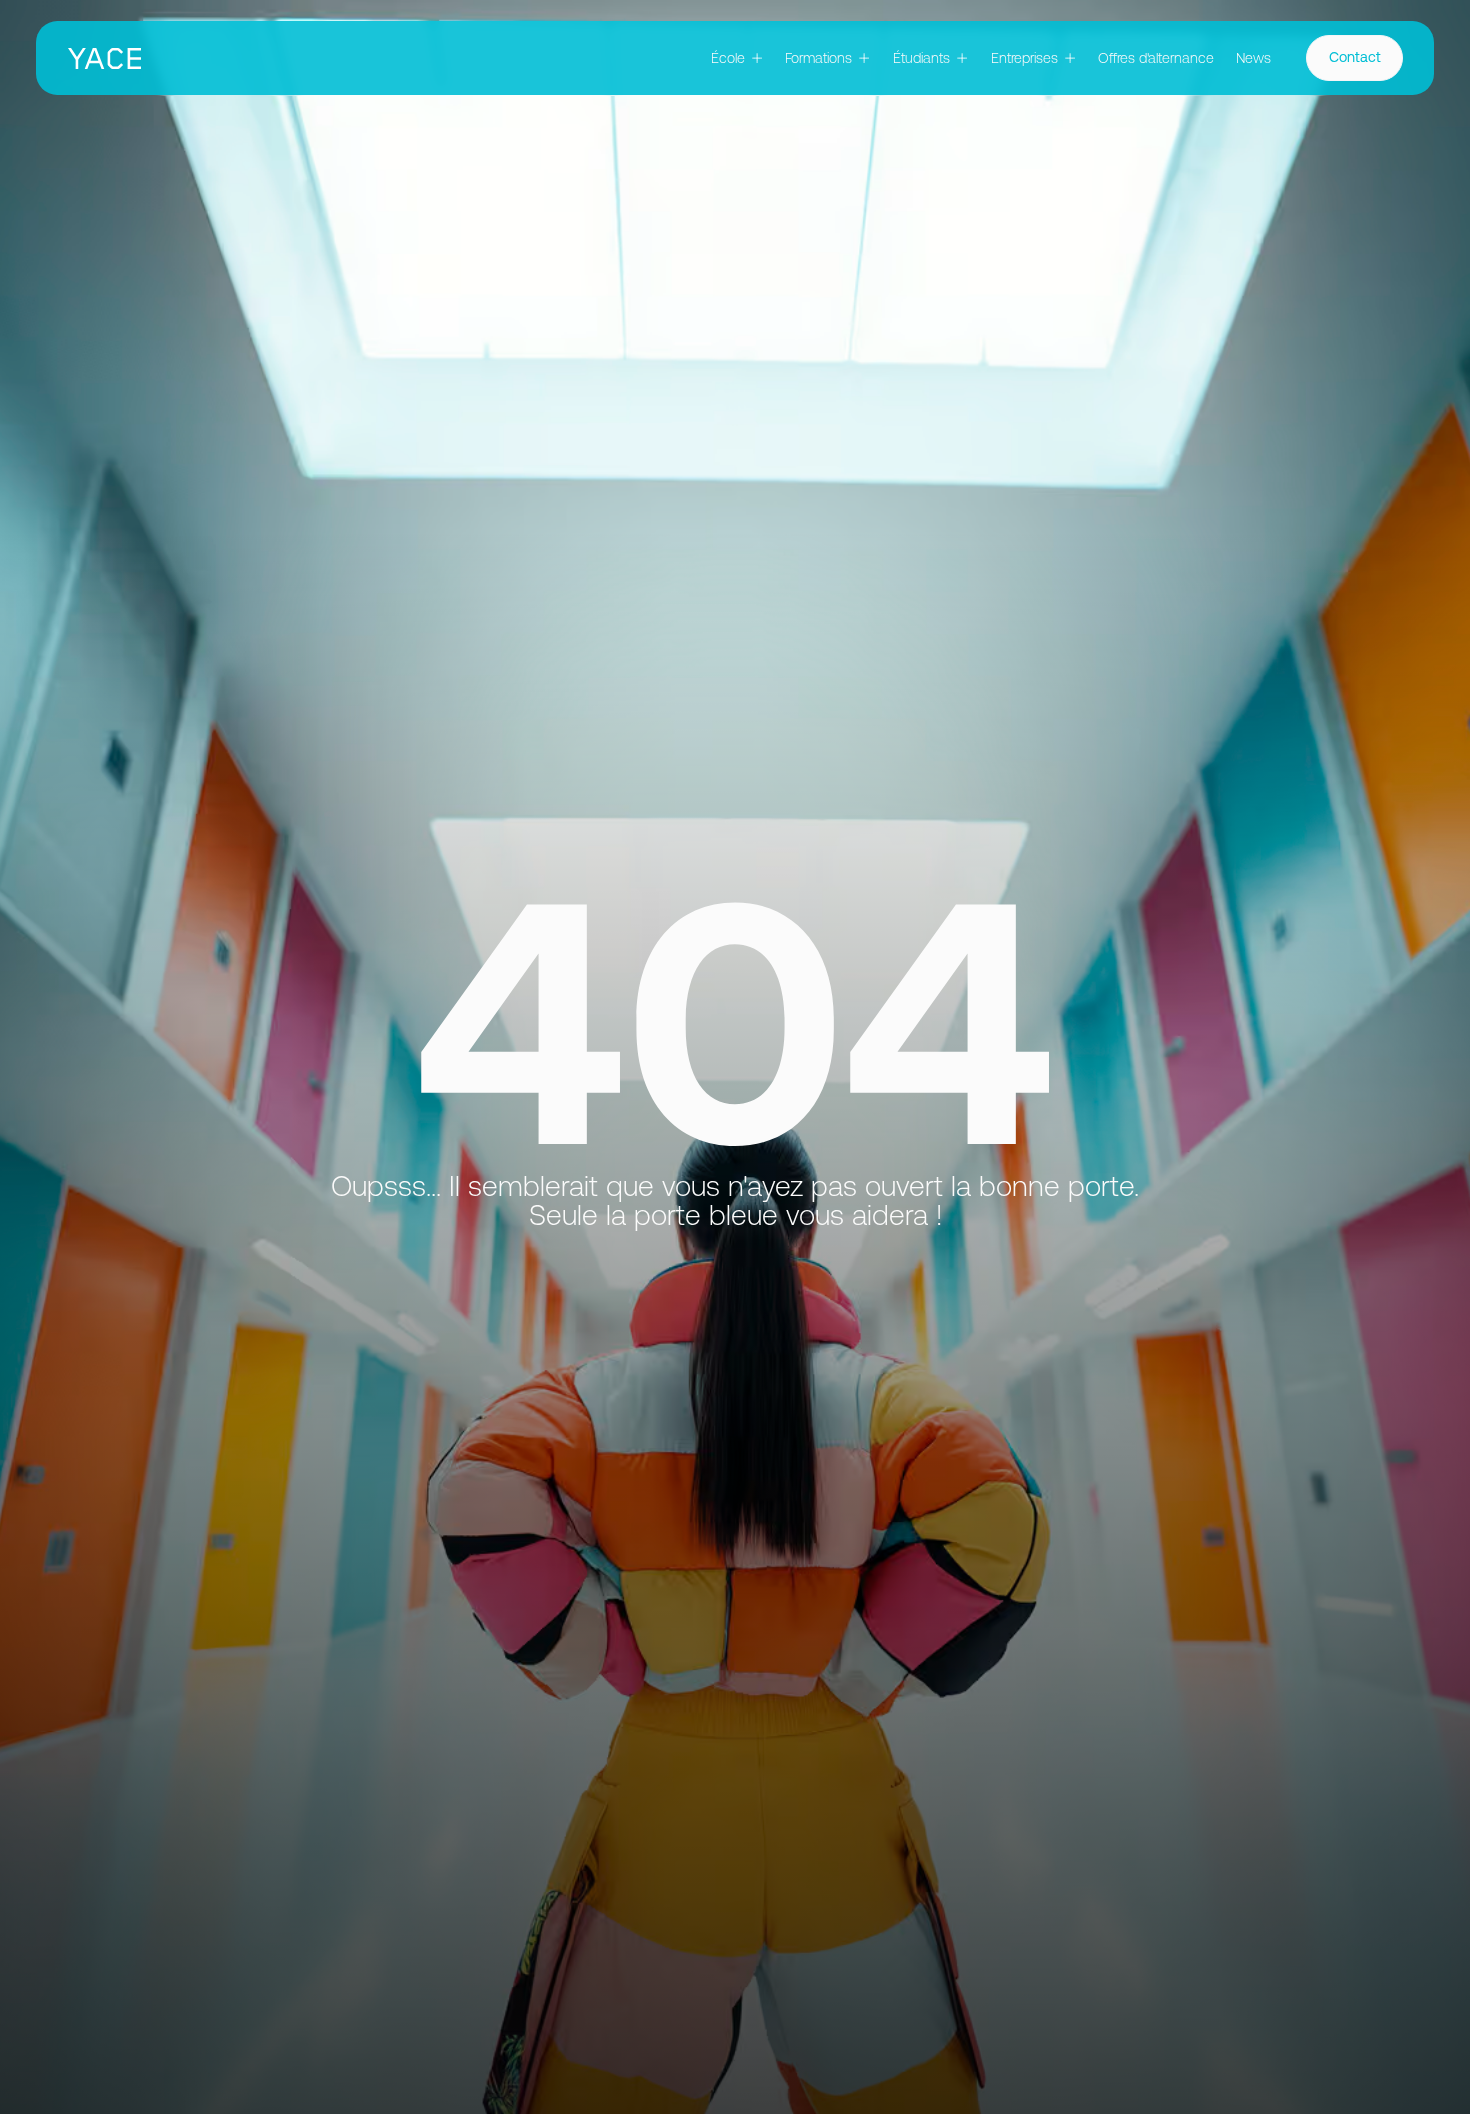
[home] (105, 58)
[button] (737, 59)
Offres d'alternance (1156, 58)
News (1253, 58)
